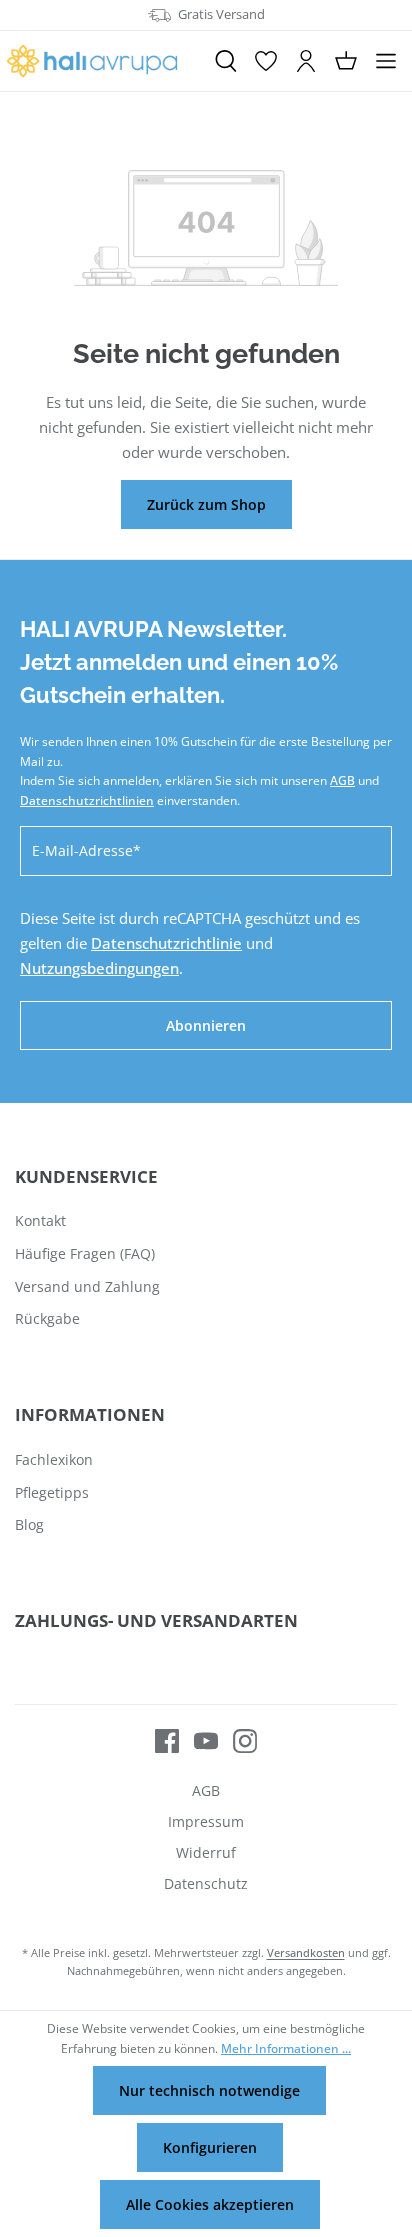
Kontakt (40, 1220)
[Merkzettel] (266, 61)
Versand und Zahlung (87, 1286)
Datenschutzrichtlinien (87, 800)
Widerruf (206, 1852)
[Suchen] (226, 61)
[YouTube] (198, 1740)
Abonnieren (206, 1025)
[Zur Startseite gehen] (102, 61)
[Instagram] (237, 1740)
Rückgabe (47, 1318)
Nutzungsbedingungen (99, 968)
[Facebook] (167, 1740)
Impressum (206, 1821)
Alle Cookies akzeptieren (210, 2204)
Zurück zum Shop (206, 504)
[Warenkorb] (346, 61)
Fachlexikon (54, 1459)
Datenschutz (206, 1883)
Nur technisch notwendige (209, 2090)
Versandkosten (306, 1952)
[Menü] (386, 61)
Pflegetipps (52, 1492)
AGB (342, 780)
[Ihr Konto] (306, 61)
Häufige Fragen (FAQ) (85, 1253)
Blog (29, 1524)
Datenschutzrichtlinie (166, 943)
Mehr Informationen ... (286, 2048)
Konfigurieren (210, 2147)
